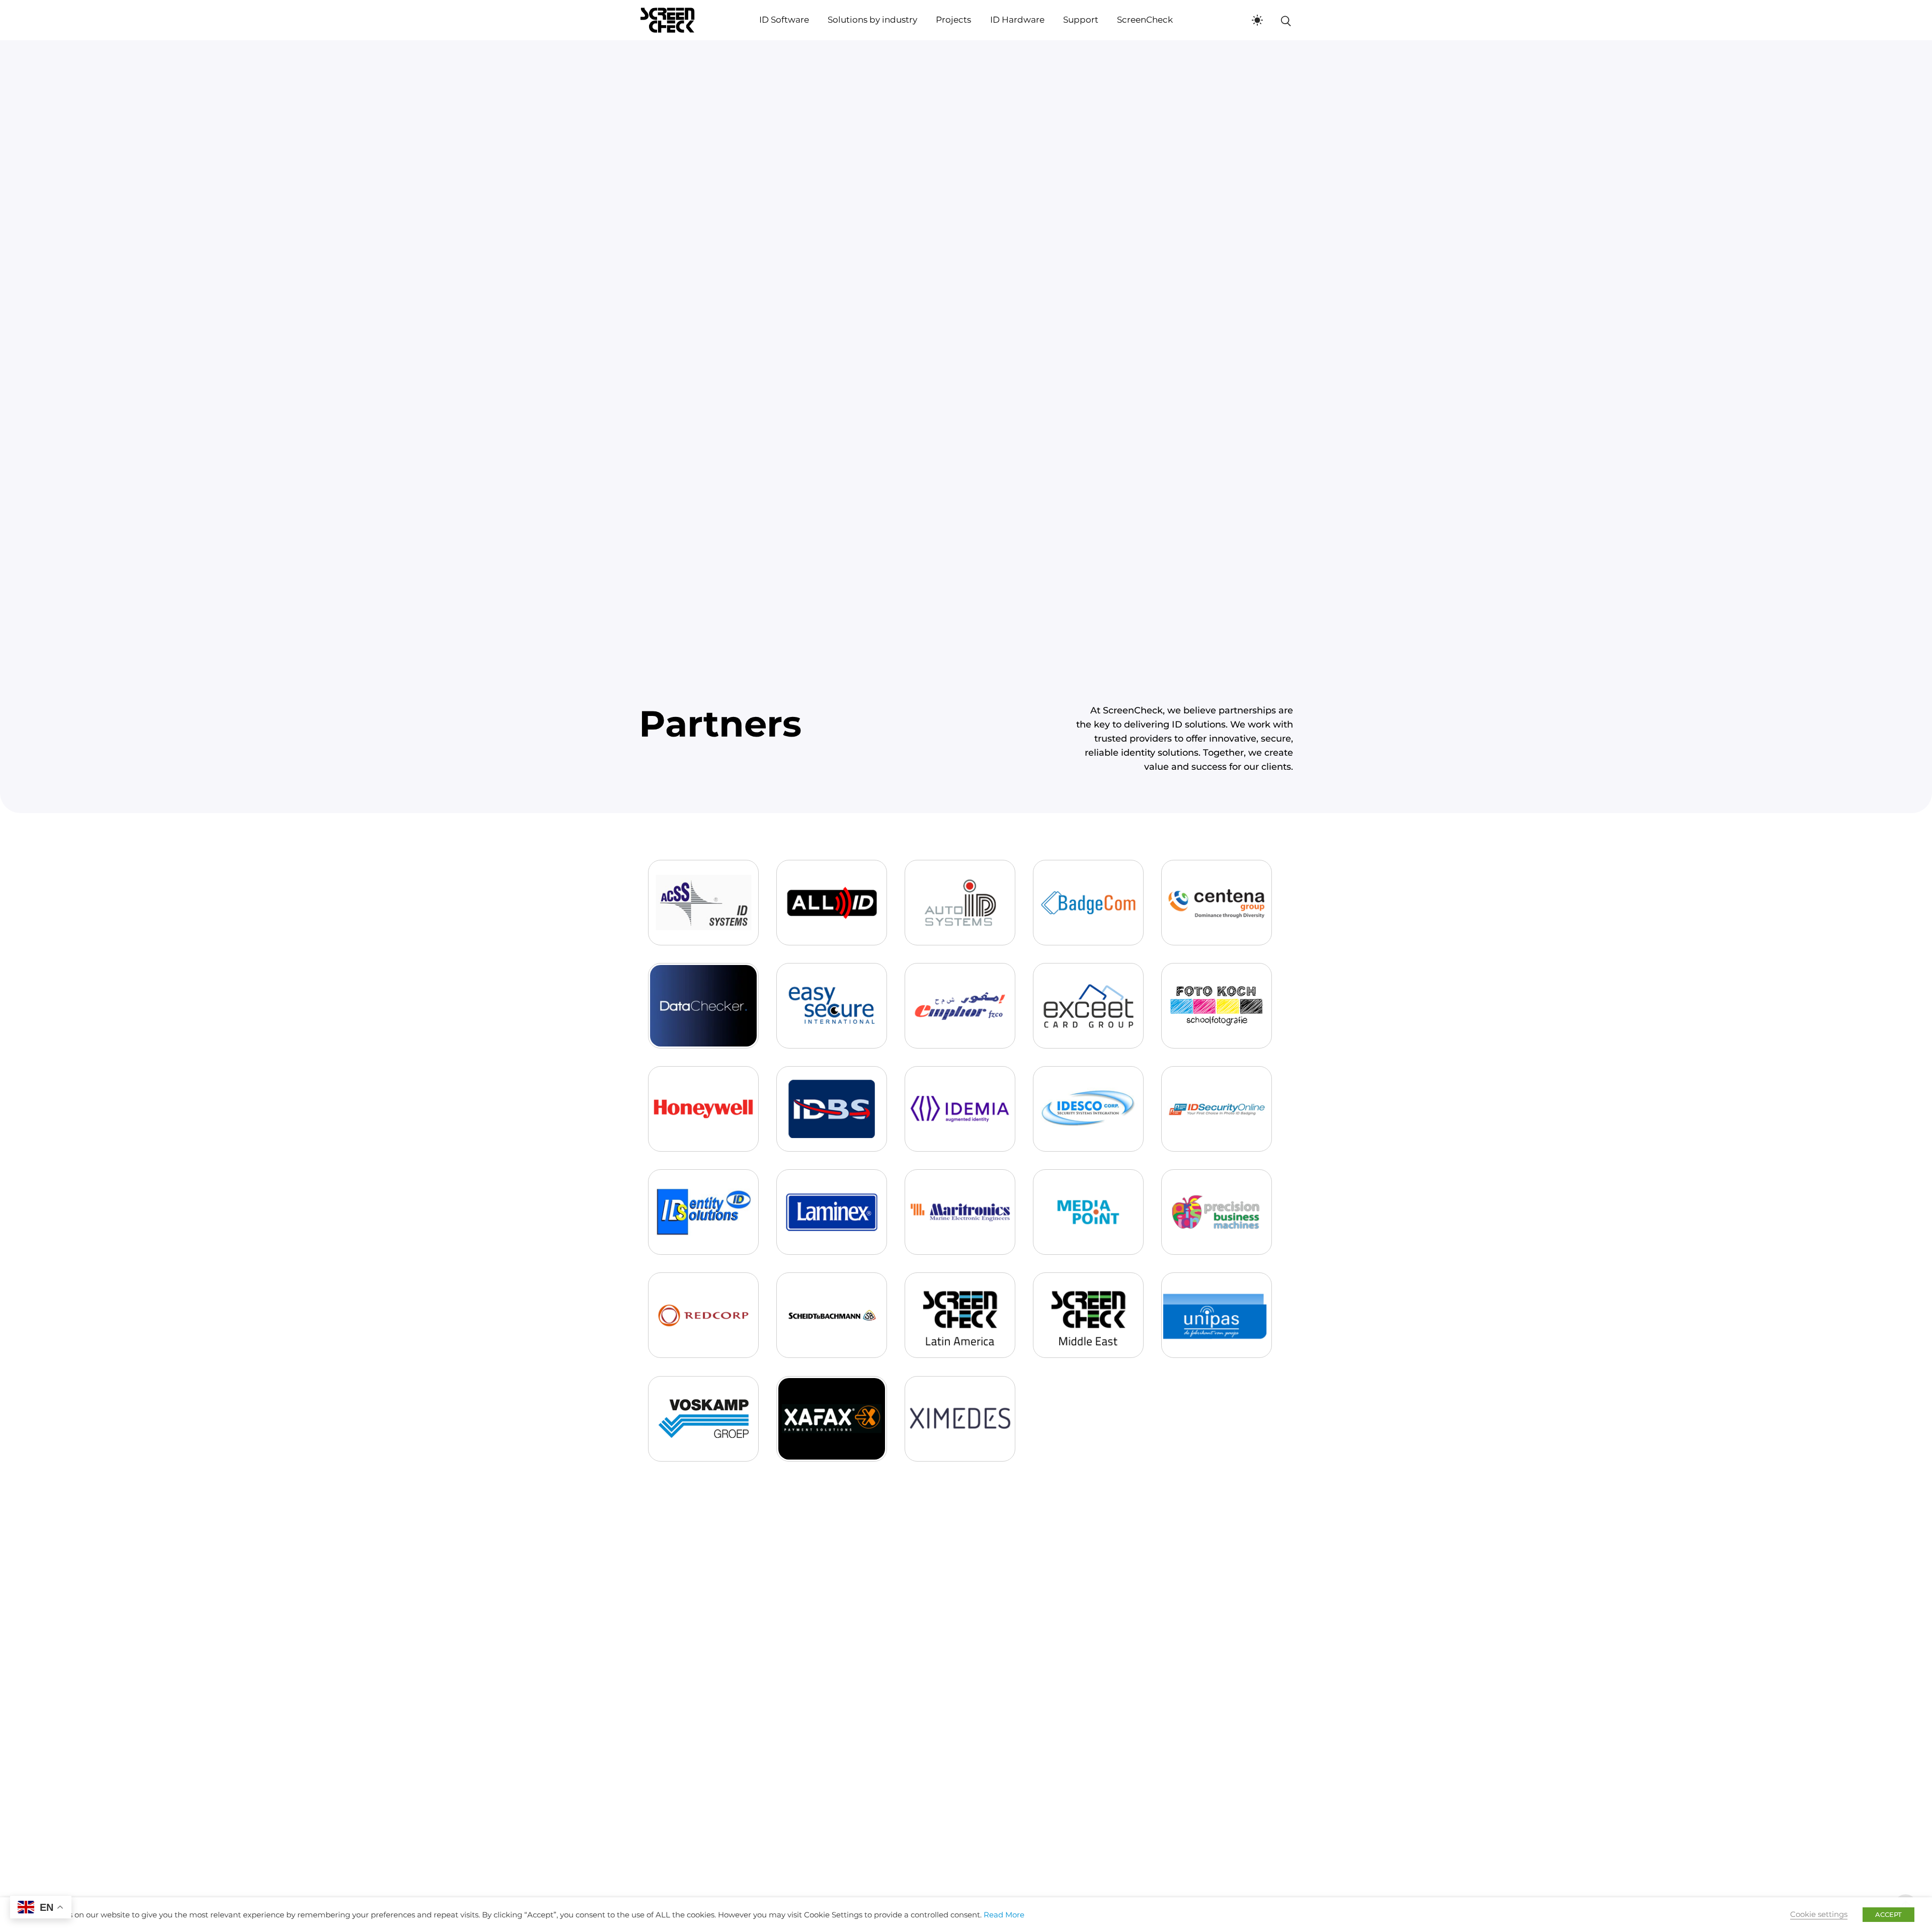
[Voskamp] (703, 1419)
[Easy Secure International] (832, 1006)
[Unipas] (1217, 1315)
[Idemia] (960, 1109)
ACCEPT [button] (1888, 1914)
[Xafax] (832, 1419)
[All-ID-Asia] (832, 903)
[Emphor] (960, 1006)
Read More (1004, 1915)
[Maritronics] (960, 1212)
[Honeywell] (703, 1109)
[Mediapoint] (1088, 1212)
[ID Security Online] (1217, 1109)
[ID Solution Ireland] (703, 1212)
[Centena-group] (1217, 903)
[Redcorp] (703, 1315)
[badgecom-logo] (1088, 903)
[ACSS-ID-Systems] (703, 903)
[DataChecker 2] (703, 1006)
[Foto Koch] (1217, 1006)
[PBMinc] (1217, 1212)
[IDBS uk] (832, 1109)
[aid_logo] (960, 903)
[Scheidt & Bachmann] (832, 1315)
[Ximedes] (960, 1419)
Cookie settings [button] (1819, 1914)
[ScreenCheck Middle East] (1088, 1315)
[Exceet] (1088, 1006)
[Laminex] (832, 1212)
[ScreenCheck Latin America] (960, 1315)
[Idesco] (1088, 1109)
